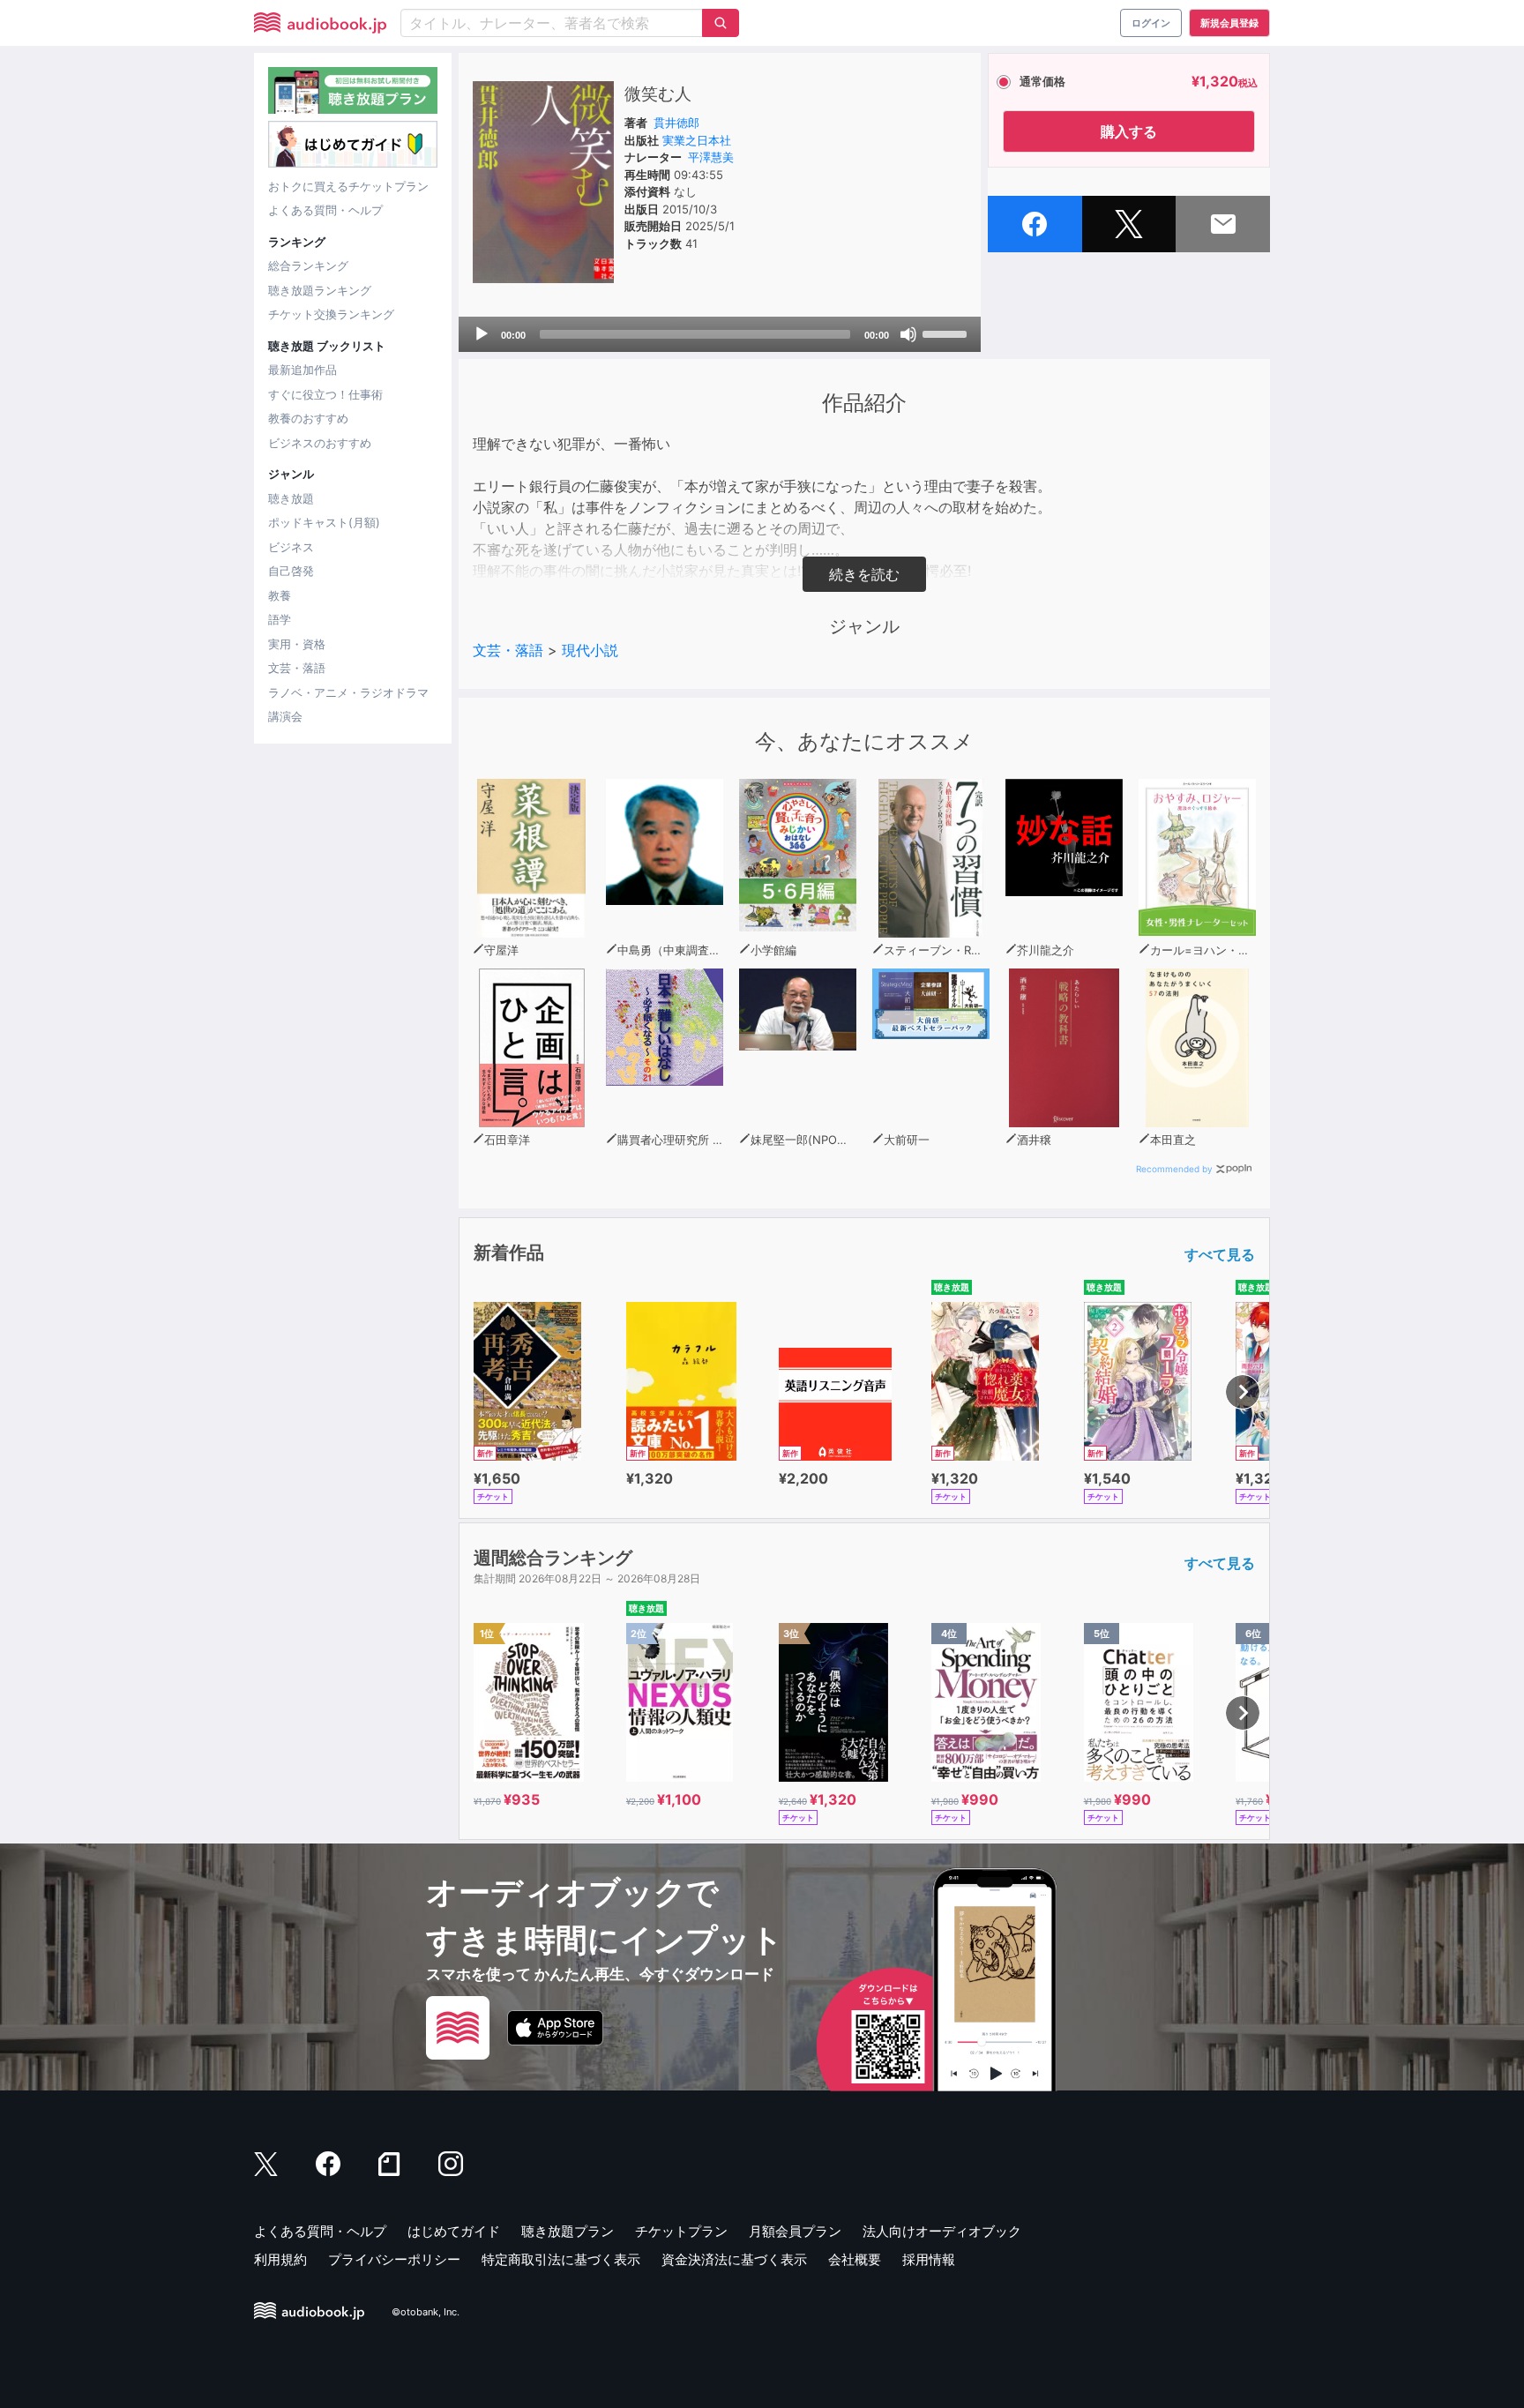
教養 (280, 595)
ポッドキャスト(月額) (324, 522)
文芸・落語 (297, 668)
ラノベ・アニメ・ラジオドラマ (348, 692)
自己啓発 (291, 571)
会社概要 (855, 2259)
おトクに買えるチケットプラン (348, 186)
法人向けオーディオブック (942, 2231)
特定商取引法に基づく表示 (561, 2259)
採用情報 (929, 2259)
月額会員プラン (795, 2231)
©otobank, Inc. (426, 2312)
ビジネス (291, 547)
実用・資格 (297, 644)
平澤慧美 (711, 157)
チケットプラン (681, 2231)
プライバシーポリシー (394, 2259)
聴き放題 (291, 498)
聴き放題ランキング (320, 290)
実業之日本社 (697, 140)
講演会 (285, 716)
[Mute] (908, 334)
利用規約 (280, 2259)
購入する (1129, 131)
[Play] (482, 334)
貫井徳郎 (676, 123)
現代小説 (590, 650)
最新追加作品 (303, 370)
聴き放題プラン (568, 2231)
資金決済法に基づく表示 (734, 2259)
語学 (280, 619)
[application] (720, 334)
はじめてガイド (454, 2231)
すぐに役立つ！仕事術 (325, 394)
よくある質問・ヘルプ (325, 210)
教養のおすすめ (308, 418)
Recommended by (1174, 1169)
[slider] (947, 333)
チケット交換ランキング (331, 314)
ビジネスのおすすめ (320, 443)
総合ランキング (308, 265)
